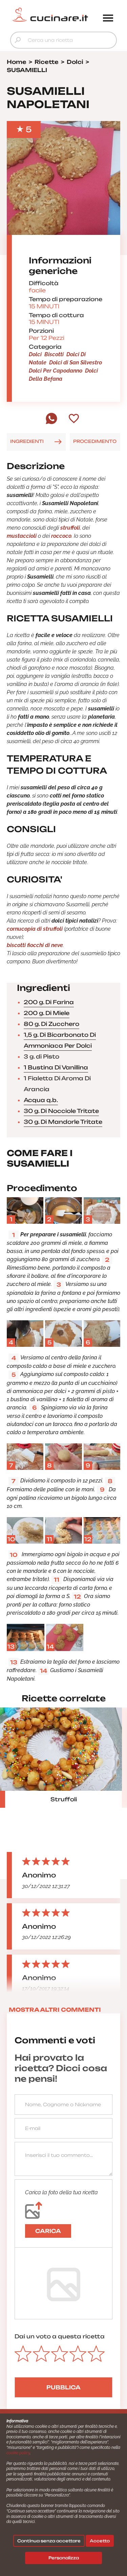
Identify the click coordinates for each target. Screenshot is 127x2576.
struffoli (70, 528)
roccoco (61, 536)
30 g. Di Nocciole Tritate (61, 1111)
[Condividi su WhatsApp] (51, 423)
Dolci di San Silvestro (76, 363)
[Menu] (108, 19)
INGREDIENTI (27, 441)
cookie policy (18, 2453)
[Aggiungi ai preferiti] (74, 419)
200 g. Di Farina (49, 1002)
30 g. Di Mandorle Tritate (63, 1122)
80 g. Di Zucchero (51, 1024)
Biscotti (54, 354)
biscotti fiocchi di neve (35, 945)
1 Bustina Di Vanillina (56, 1067)
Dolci (35, 354)
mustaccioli (22, 536)
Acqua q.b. (41, 1100)
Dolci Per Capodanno (56, 371)
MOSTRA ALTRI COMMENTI (55, 2010)
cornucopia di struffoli (35, 929)
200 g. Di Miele (47, 1013)
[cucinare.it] (50, 15)
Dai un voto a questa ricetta (60, 2336)
